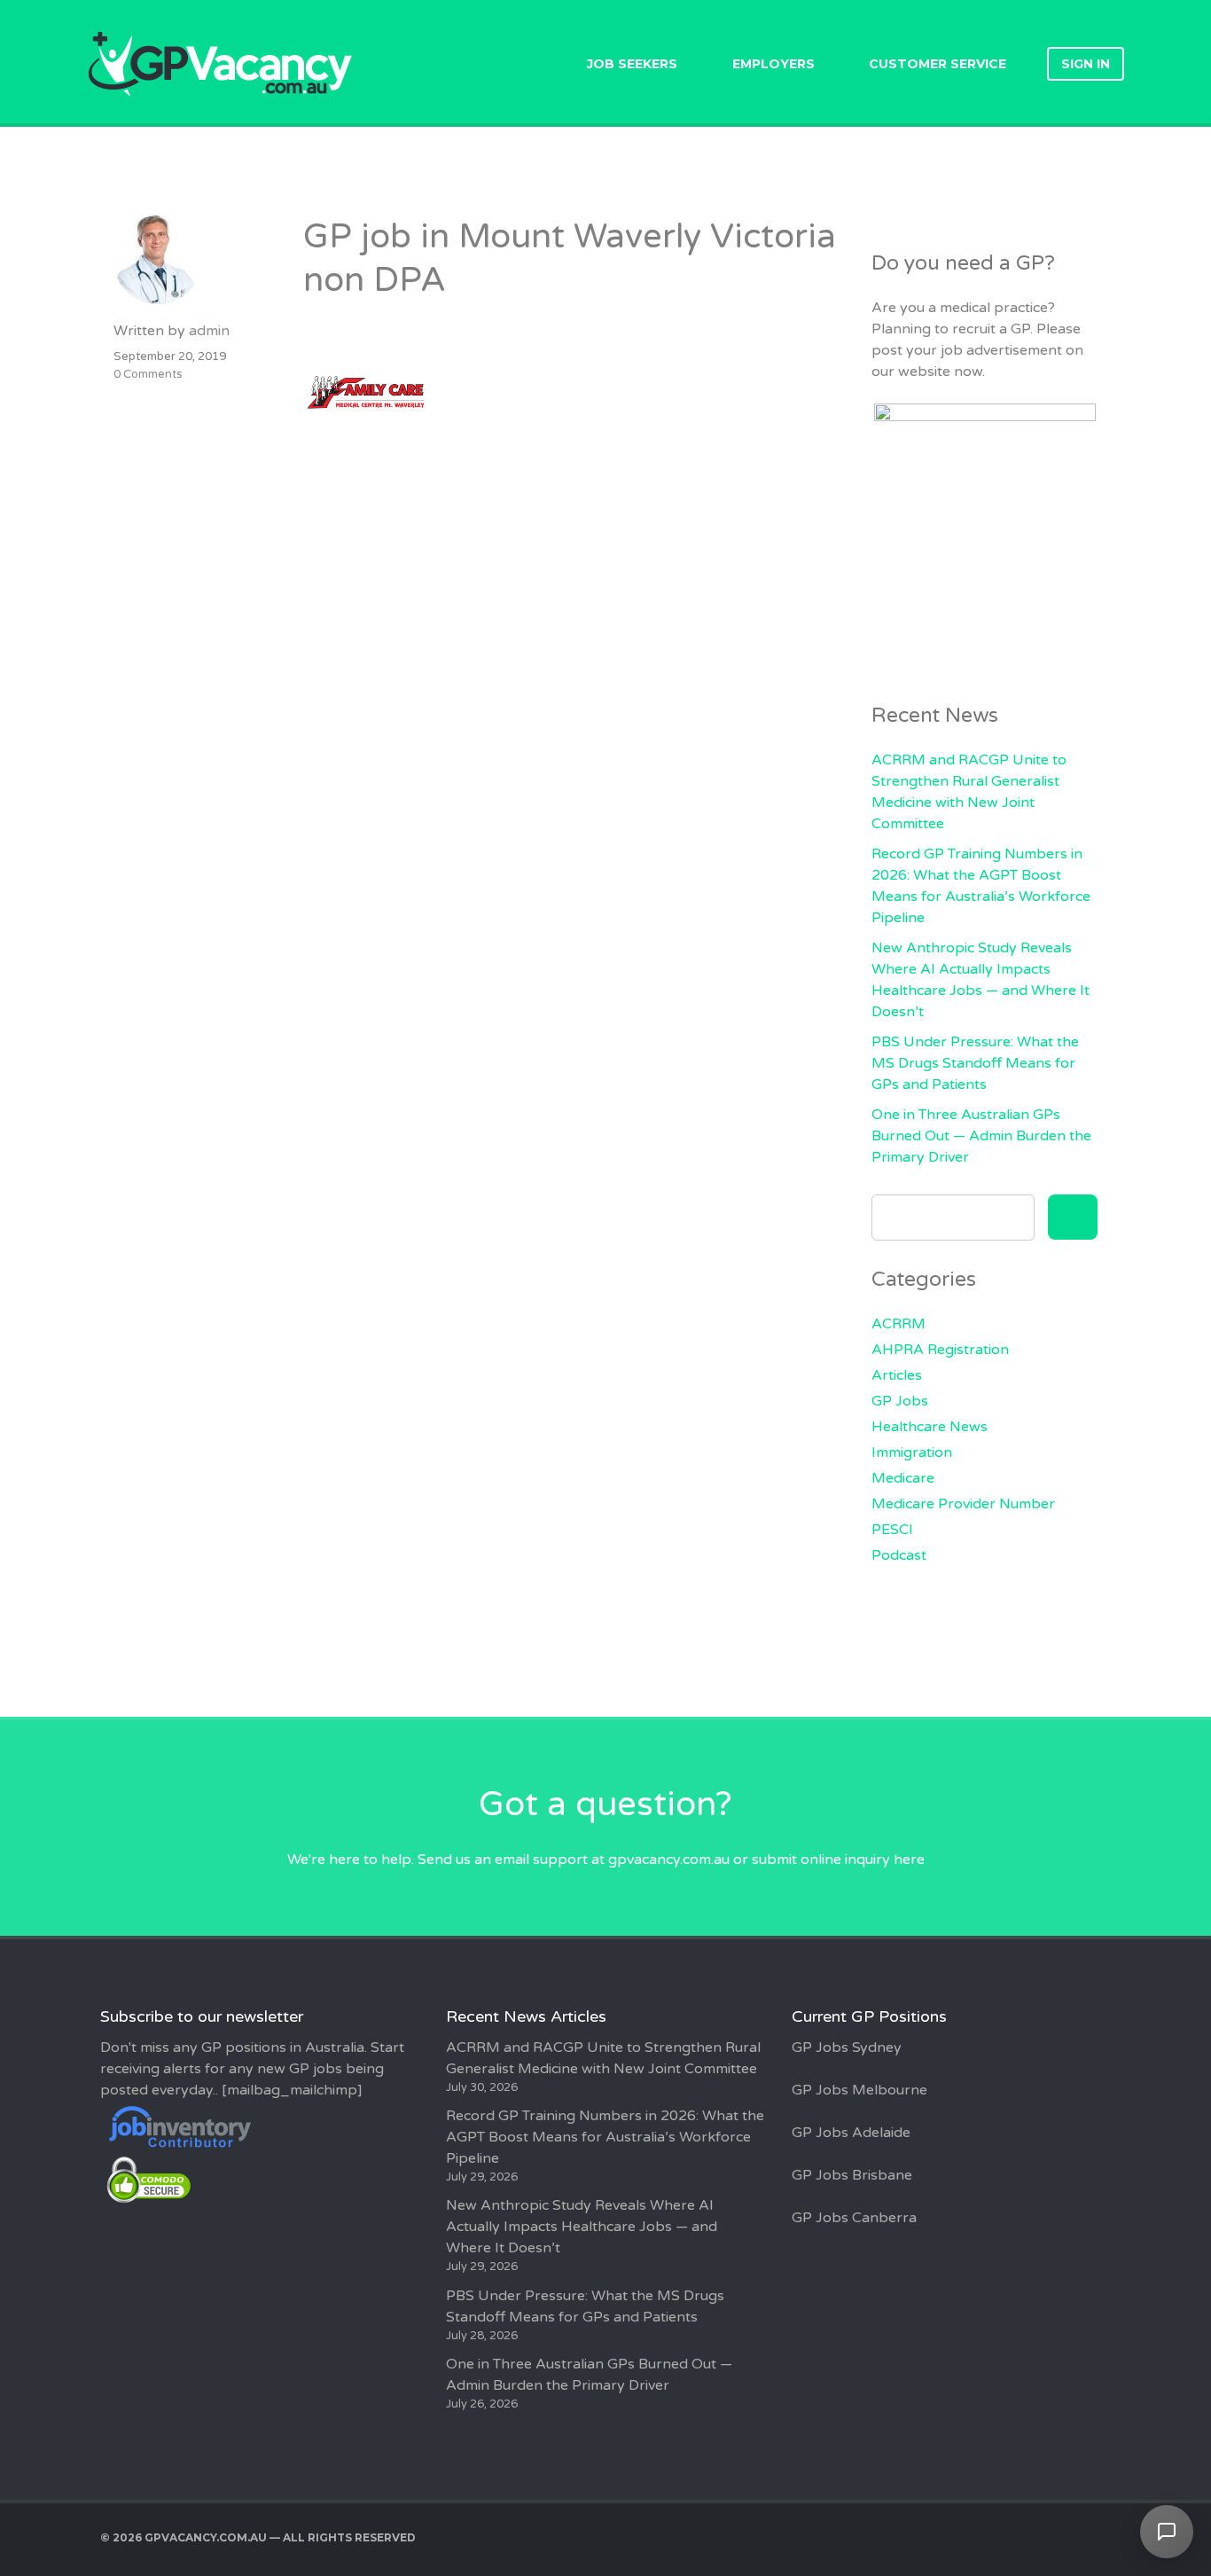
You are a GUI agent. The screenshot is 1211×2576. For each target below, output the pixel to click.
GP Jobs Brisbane (852, 2175)
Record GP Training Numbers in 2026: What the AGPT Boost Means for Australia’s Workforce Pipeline (605, 2137)
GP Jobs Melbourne (859, 2090)
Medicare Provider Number (963, 1504)
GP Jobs (900, 1401)
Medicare (903, 1478)
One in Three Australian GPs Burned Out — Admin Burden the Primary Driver (981, 1136)
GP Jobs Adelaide (851, 2133)
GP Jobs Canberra (854, 2218)
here (909, 1860)
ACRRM (898, 1324)
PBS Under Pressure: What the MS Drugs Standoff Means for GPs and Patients (975, 1063)
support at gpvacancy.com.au (631, 1860)
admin (209, 331)
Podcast (899, 1555)
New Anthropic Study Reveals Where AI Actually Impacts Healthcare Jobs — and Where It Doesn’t (582, 2227)
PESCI (892, 1530)
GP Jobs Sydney (847, 2047)
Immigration (912, 1452)
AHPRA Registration (940, 1350)
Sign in (1086, 64)
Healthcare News (930, 1427)
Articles (897, 1375)
